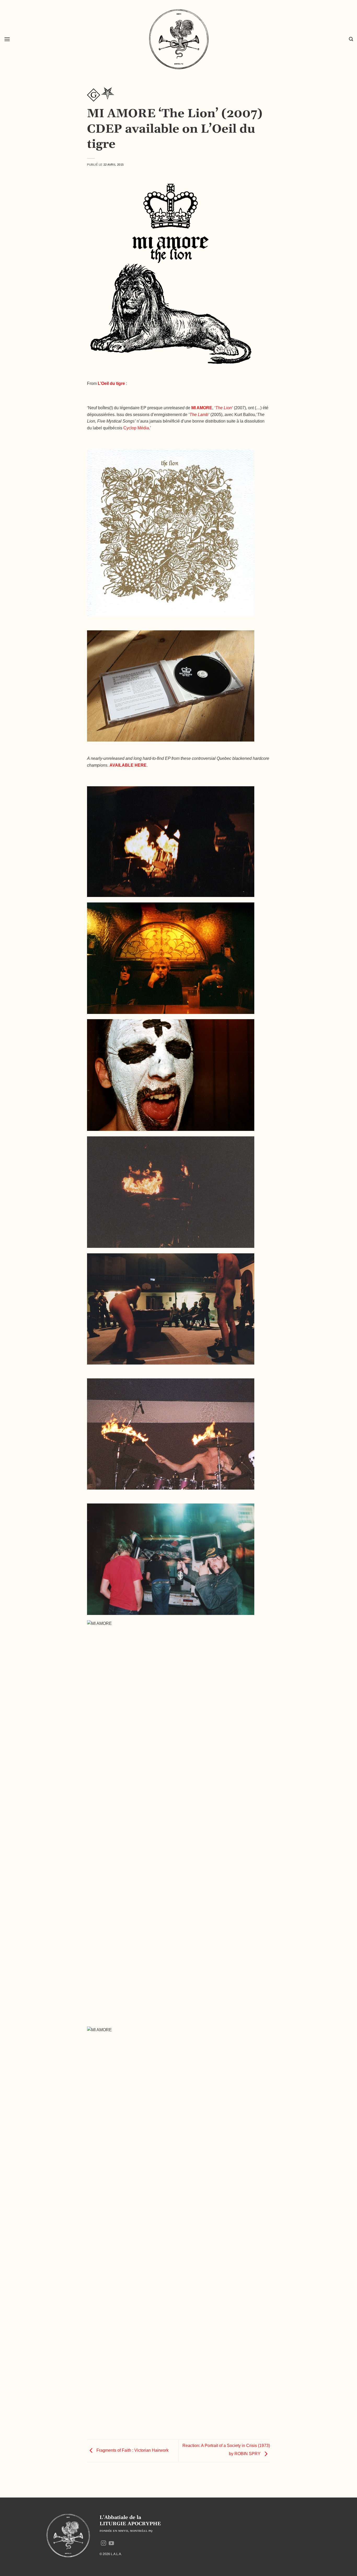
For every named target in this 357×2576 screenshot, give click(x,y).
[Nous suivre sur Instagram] (103, 2544)
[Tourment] (108, 95)
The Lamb (199, 415)
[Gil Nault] (94, 95)
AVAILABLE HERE (128, 765)
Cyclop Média (136, 428)
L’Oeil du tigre (111, 383)
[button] (7, 39)
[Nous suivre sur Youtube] (111, 2544)
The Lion (224, 408)
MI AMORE (202, 408)
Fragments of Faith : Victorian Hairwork (132, 2450)
